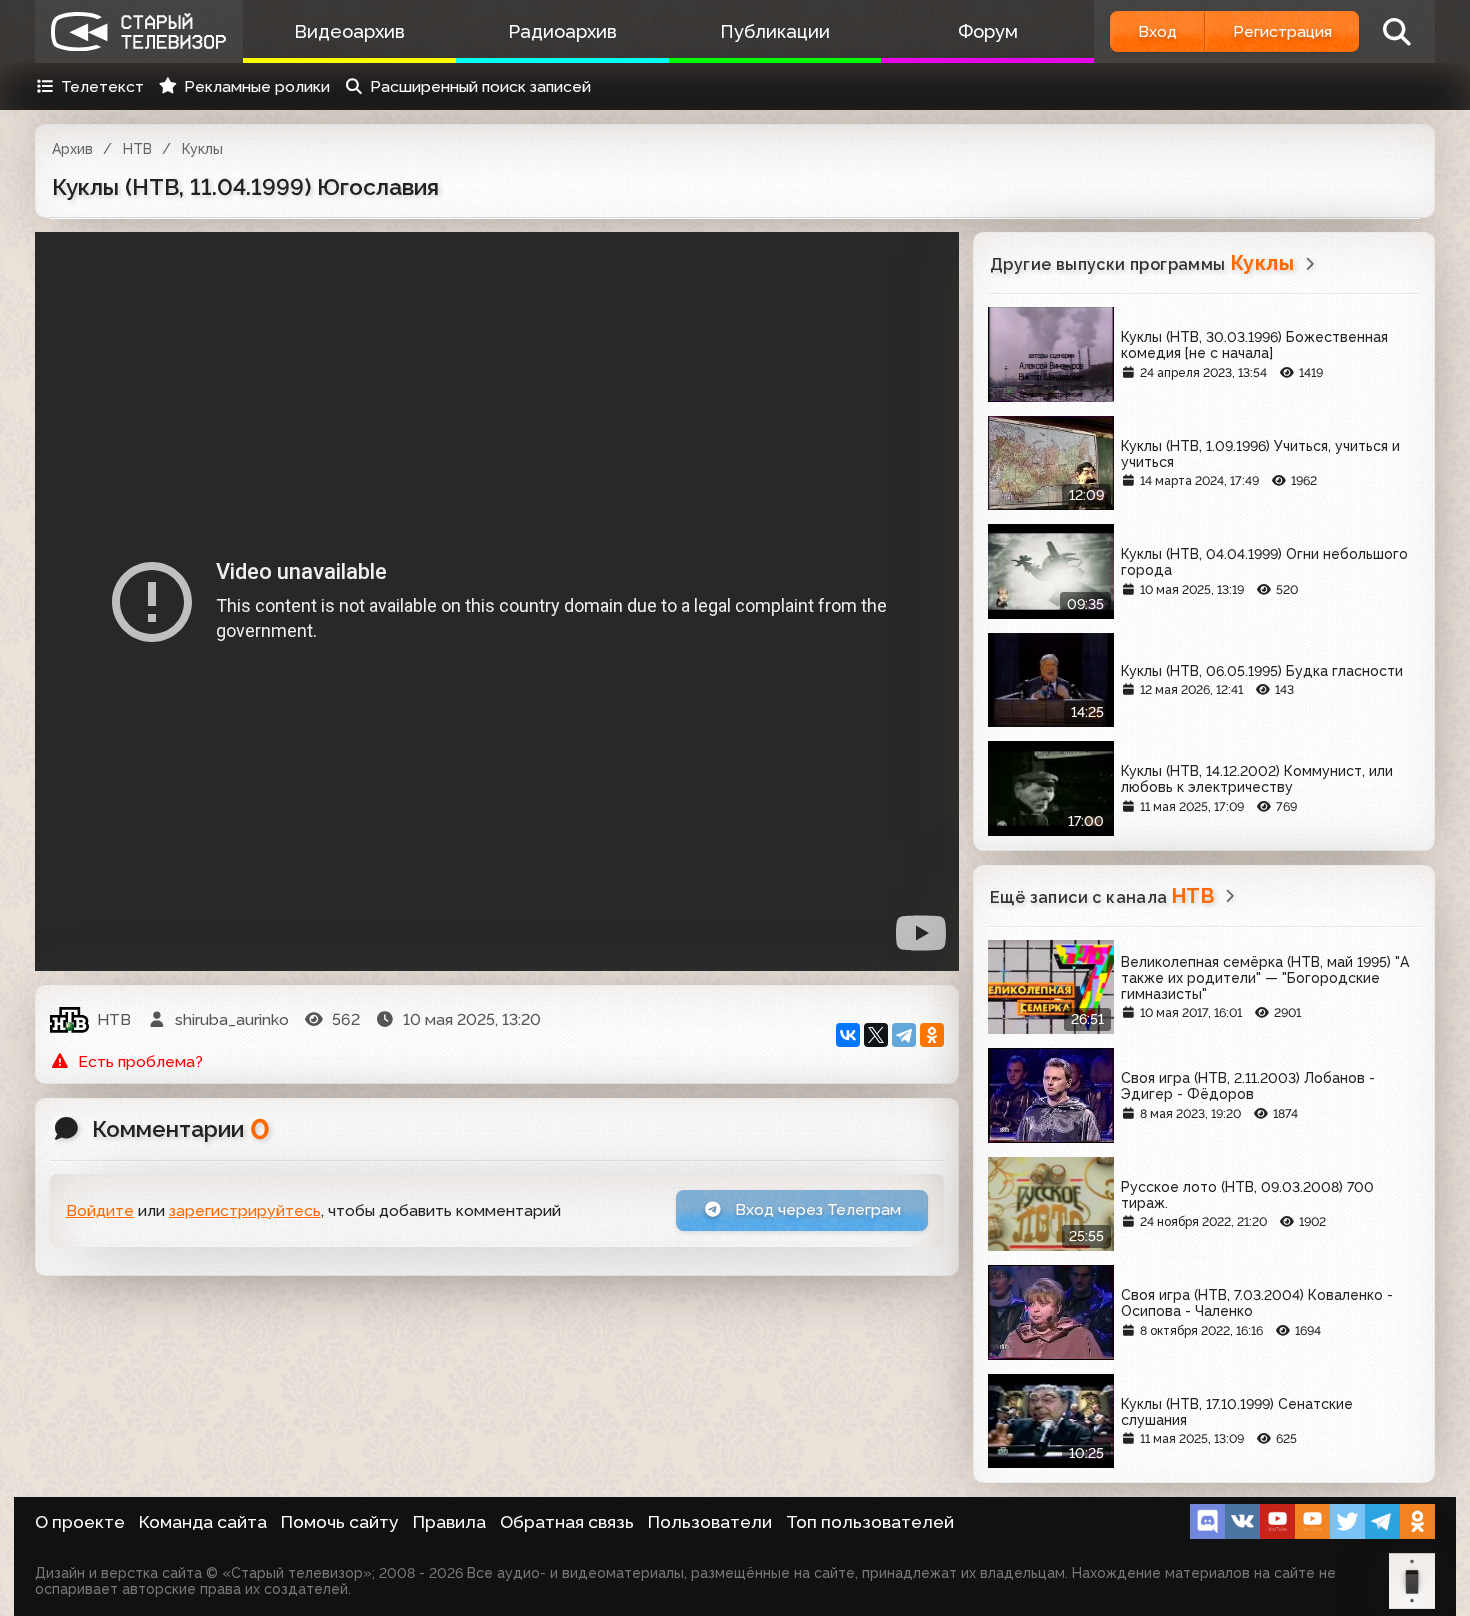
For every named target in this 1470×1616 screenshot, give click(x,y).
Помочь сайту (340, 1522)
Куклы (202, 149)
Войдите (100, 1210)
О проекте (80, 1522)
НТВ (137, 149)
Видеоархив (349, 31)
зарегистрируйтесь (245, 1210)
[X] (876, 1035)
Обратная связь (567, 1522)
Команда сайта (203, 1522)
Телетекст (102, 86)
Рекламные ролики (257, 86)
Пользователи (710, 1522)
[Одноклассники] (932, 1035)
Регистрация (1282, 31)
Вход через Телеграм (816, 1209)
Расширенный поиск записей (480, 86)
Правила (449, 1522)
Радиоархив (562, 31)
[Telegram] (904, 1035)
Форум (988, 31)
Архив (72, 149)
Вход (1157, 31)
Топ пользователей (870, 1522)
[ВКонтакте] (848, 1035)
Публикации (775, 31)
